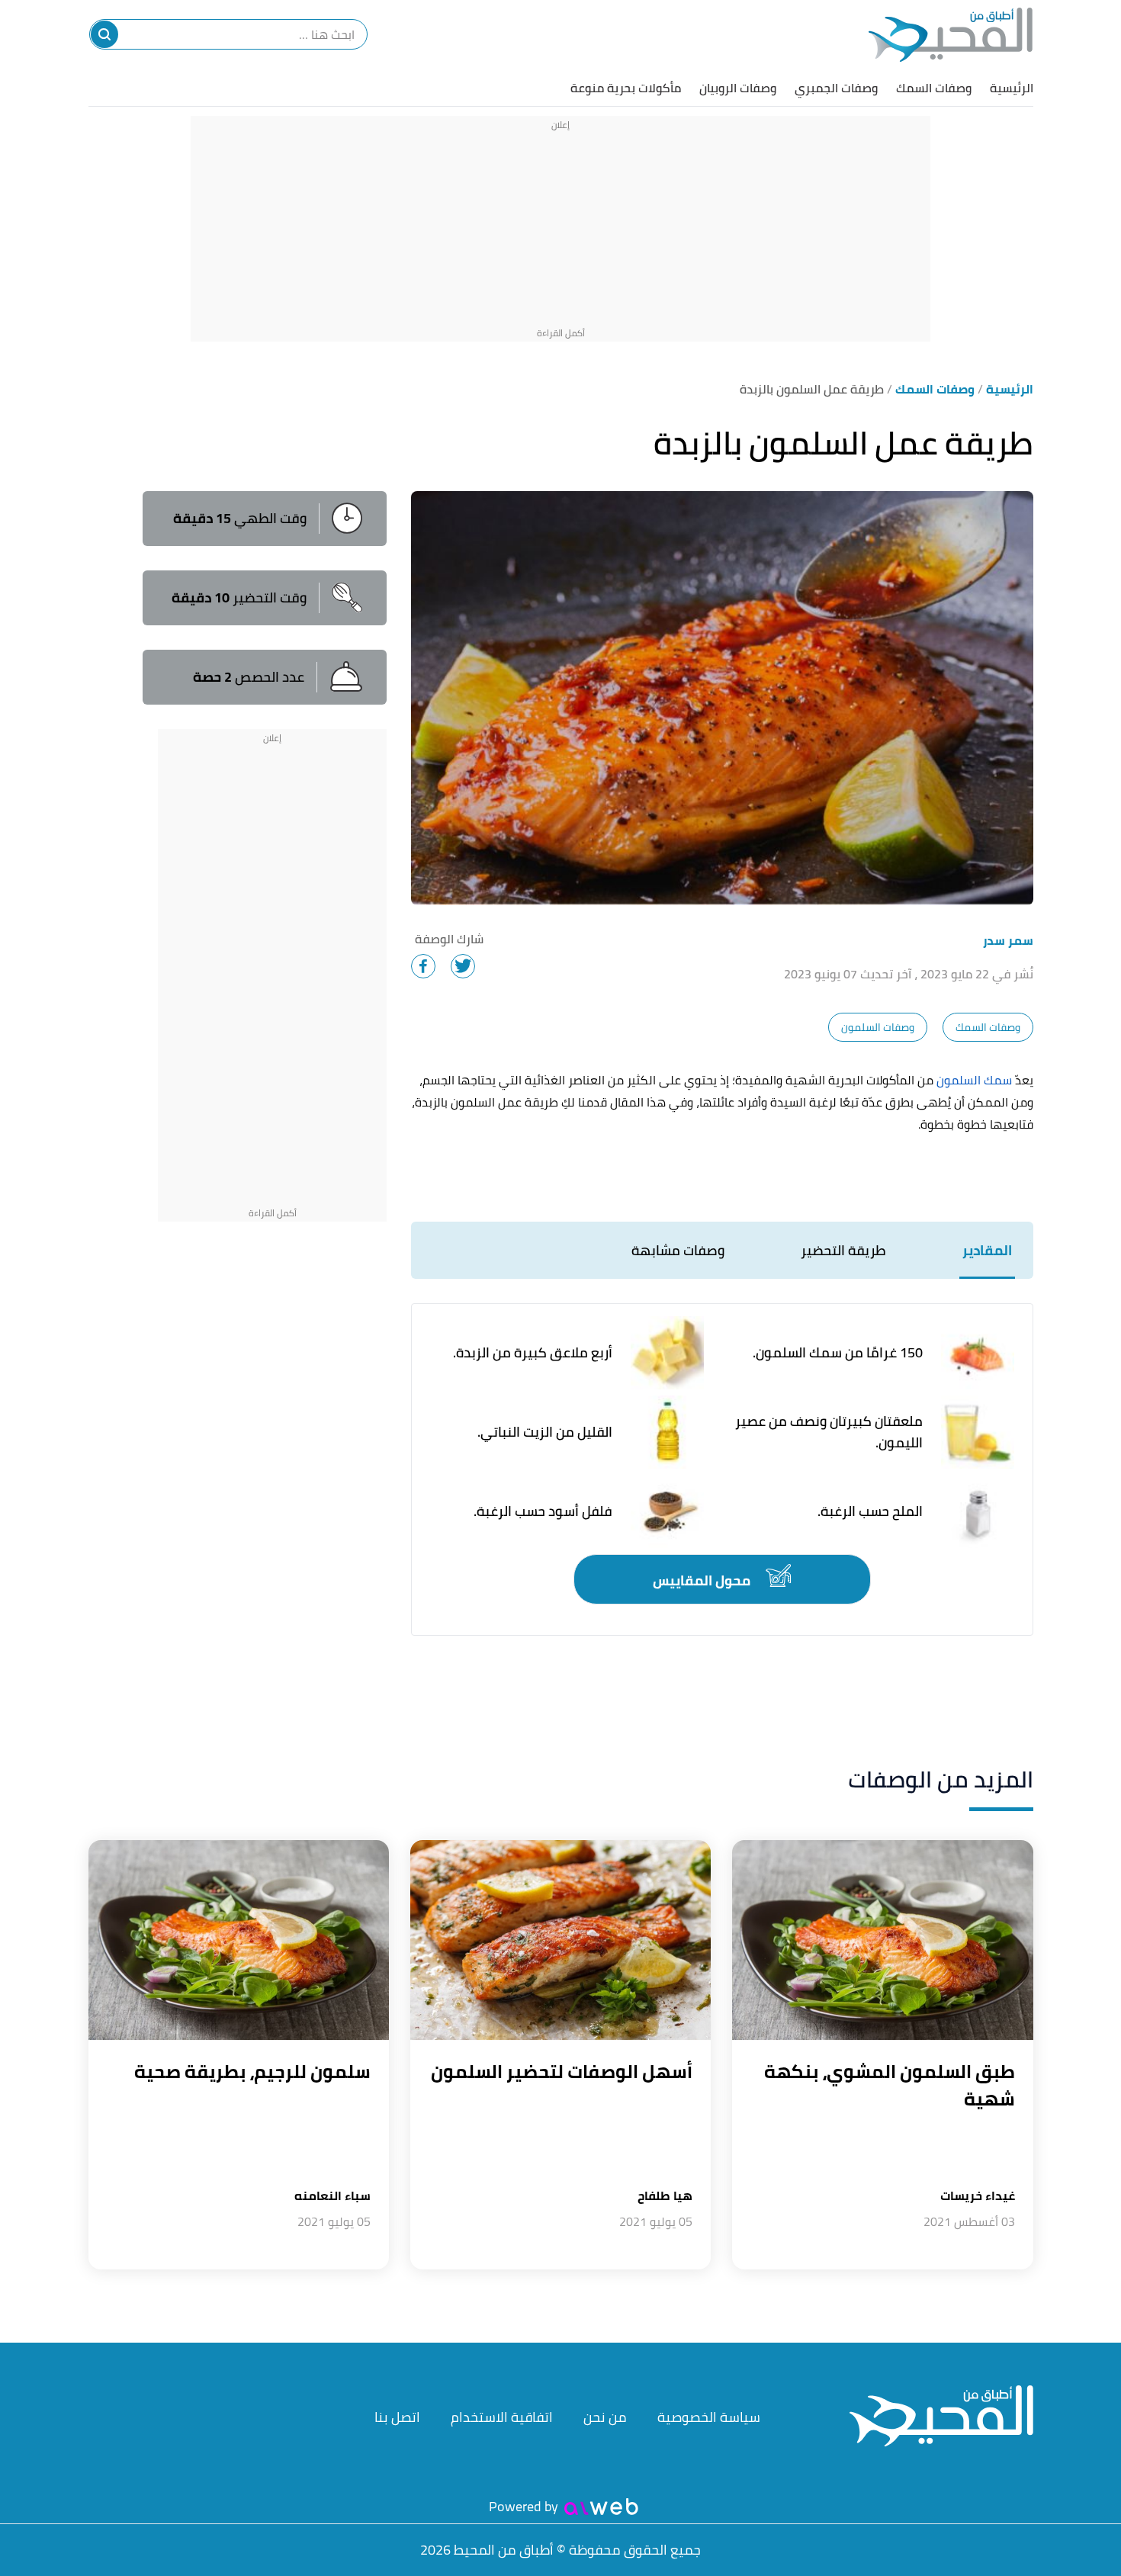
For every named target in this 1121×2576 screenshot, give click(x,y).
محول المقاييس (703, 1580)
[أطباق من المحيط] (951, 35)
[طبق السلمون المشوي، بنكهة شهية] (882, 1940)
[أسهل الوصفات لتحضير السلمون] (560, 1940)
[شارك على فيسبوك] (423, 966)
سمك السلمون (974, 1080)
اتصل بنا (397, 2417)
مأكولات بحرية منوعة (626, 88)
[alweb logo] (601, 2507)
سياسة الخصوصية (709, 2417)
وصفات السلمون (878, 1027)
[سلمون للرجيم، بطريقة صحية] (239, 1940)
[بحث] (104, 34)
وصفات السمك (934, 88)
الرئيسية (1012, 88)
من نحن (605, 2417)
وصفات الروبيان (738, 88)
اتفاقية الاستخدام (502, 2417)
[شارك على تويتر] (463, 966)
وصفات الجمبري (836, 88)
